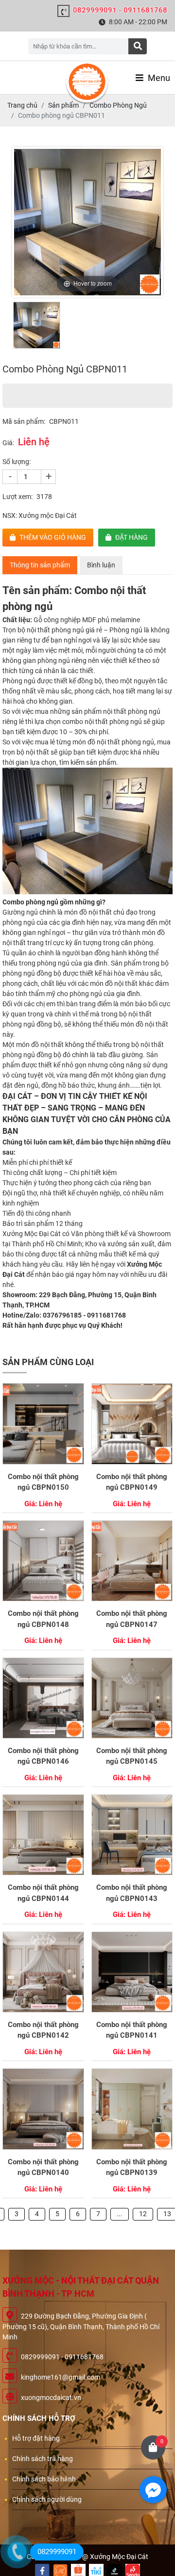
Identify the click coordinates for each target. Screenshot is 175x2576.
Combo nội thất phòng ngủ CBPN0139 (132, 2167)
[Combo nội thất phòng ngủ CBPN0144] (43, 1835)
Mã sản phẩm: (24, 421)
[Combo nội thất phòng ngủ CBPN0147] (132, 1561)
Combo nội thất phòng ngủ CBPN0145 (132, 1756)
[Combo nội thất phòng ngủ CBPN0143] (132, 1835)
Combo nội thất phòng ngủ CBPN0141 (132, 2030)
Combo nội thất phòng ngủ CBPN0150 (43, 1482)
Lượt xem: (17, 497)
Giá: (8, 443)
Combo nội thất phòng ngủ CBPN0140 (43, 2167)
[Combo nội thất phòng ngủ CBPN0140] (43, 2109)
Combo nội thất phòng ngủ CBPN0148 (43, 1619)
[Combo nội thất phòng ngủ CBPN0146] (43, 1698)
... (120, 2214)
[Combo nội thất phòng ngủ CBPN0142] (43, 1972)
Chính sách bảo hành (44, 2479)
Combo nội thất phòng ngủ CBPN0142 (43, 2030)
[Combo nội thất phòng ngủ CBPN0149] (132, 1424)
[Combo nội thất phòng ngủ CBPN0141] (132, 1972)
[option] (87, 222)
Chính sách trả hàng (43, 2459)
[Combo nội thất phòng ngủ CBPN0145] (132, 1698)
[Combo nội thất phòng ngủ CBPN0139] (132, 2109)
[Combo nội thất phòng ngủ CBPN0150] (43, 1424)
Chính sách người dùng (47, 2499)
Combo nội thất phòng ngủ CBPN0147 (132, 1619)
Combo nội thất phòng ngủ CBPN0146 (43, 1756)
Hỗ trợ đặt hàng (36, 2438)
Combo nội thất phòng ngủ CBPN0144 (43, 1893)
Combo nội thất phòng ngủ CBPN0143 (132, 1893)
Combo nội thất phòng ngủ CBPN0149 (132, 1482)
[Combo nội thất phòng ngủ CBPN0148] (43, 1561)
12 (143, 2214)
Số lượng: (17, 462)
